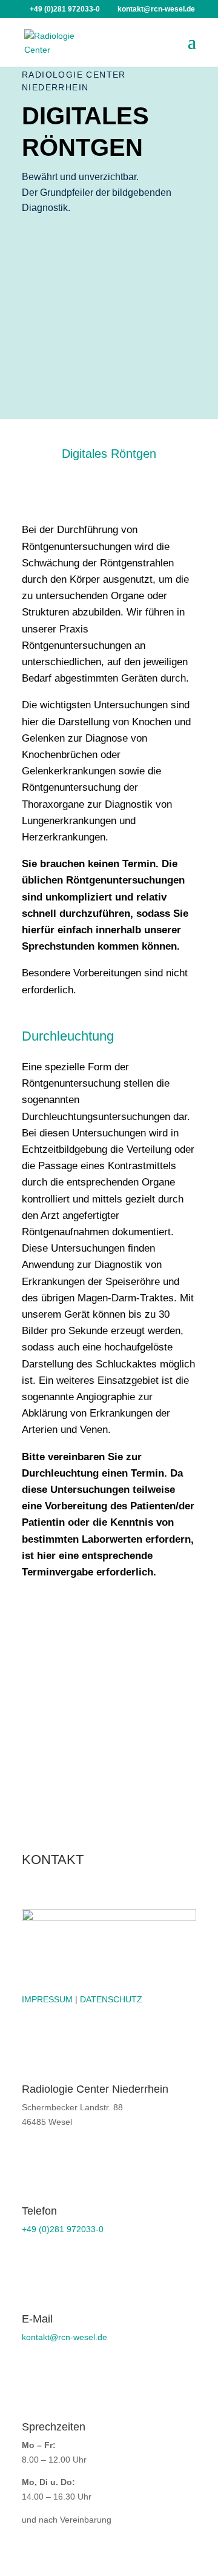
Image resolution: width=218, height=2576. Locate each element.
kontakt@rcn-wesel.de (64, 2337)
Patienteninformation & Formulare (80, 1607)
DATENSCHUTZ (111, 1999)
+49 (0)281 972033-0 (63, 2229)
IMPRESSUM (47, 1999)
